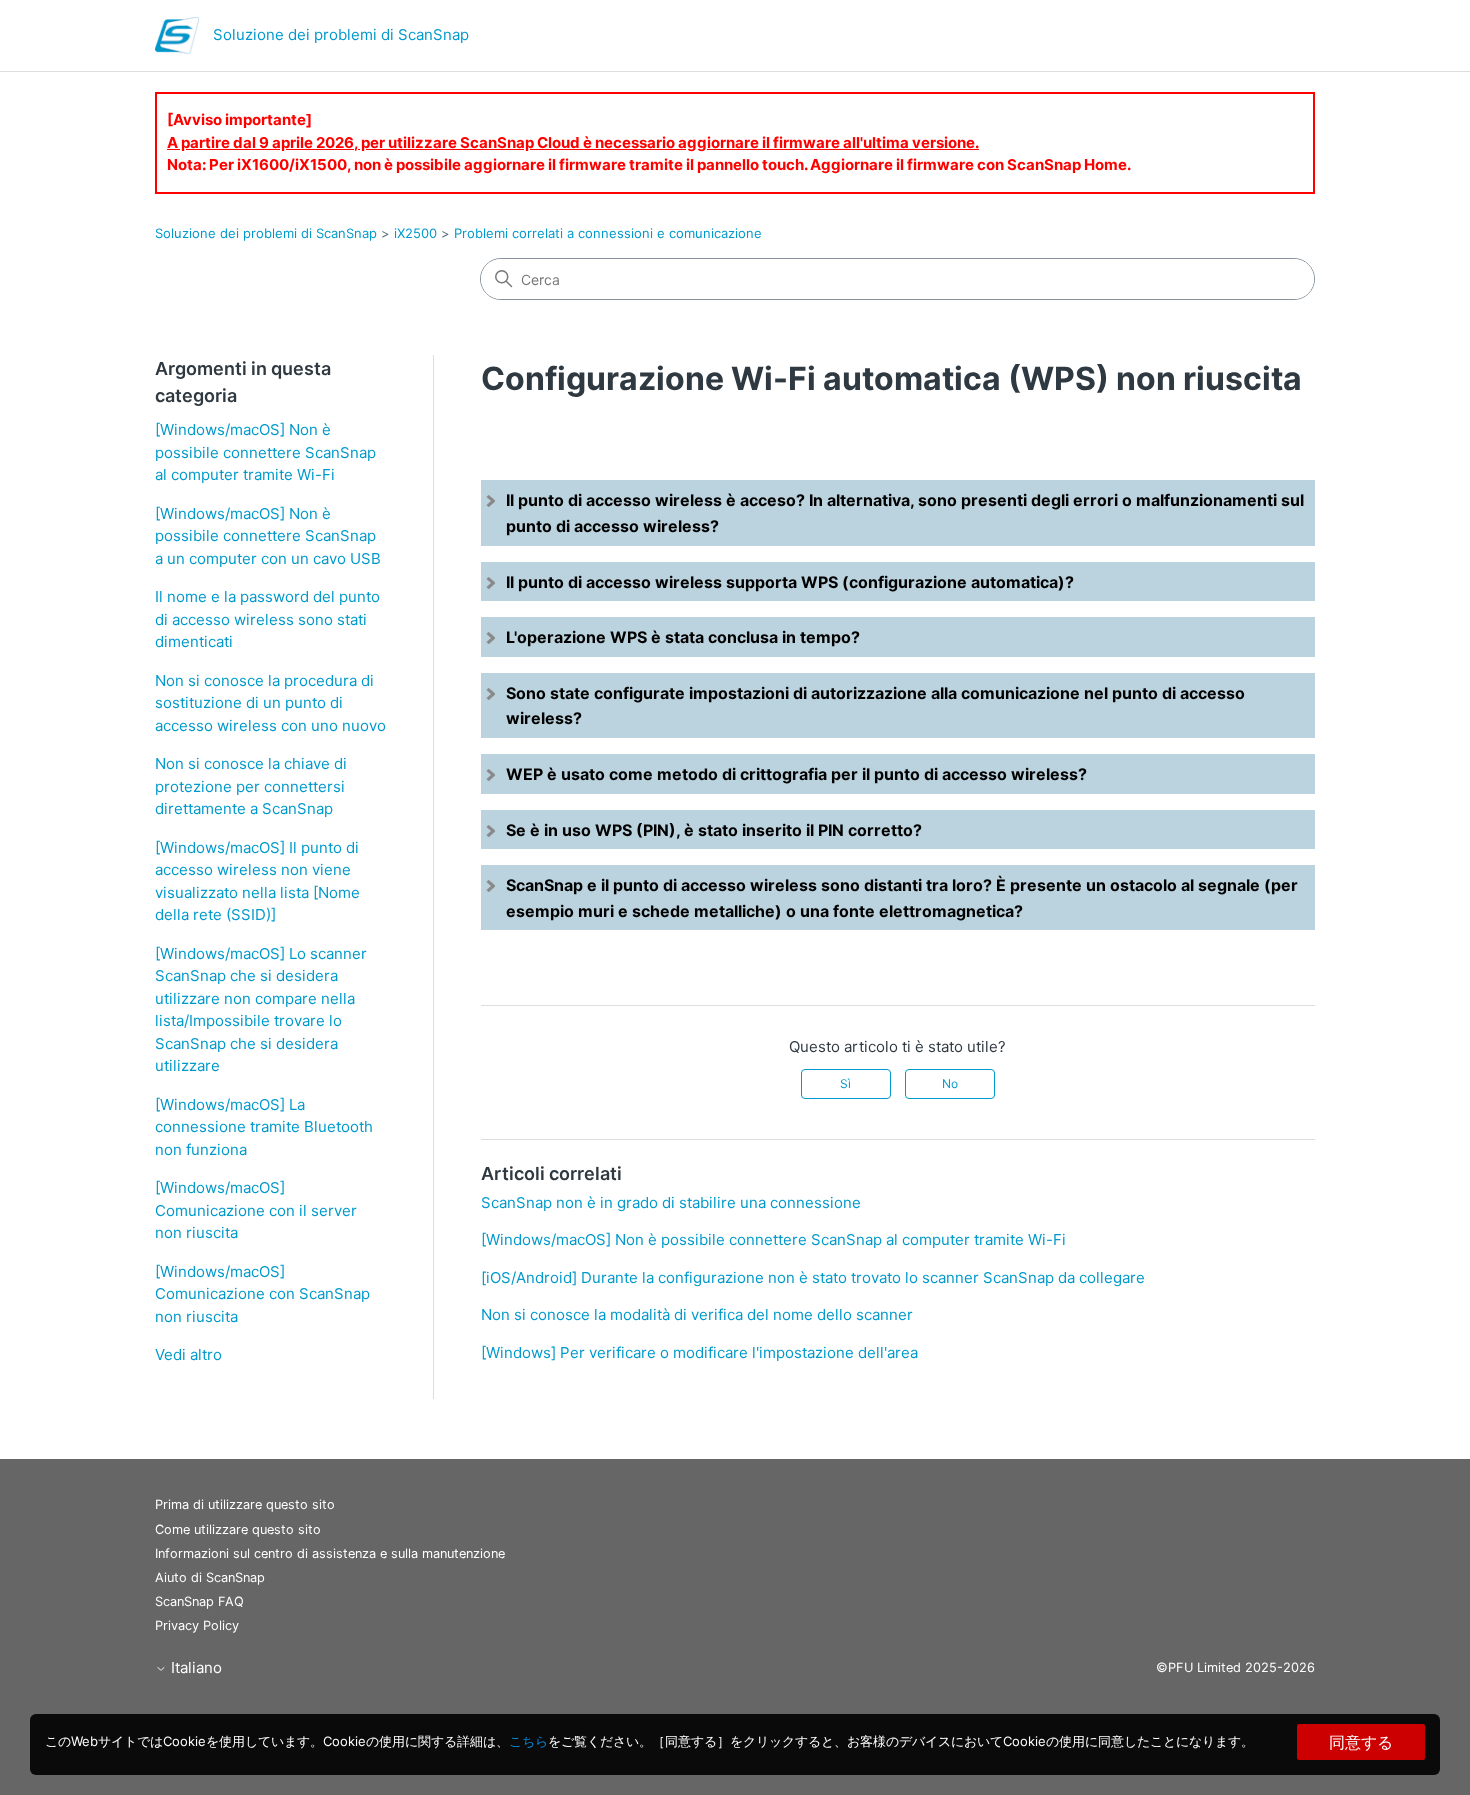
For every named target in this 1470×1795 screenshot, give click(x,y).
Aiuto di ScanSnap (210, 1577)
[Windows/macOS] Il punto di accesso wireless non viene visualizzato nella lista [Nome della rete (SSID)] (257, 881)
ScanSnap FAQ (199, 1601)
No (950, 1083)
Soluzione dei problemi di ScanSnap (266, 233)
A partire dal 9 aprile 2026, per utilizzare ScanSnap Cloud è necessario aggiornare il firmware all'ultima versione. (573, 142)
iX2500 (415, 233)
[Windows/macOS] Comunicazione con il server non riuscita (256, 1210)
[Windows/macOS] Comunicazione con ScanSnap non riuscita (262, 1294)
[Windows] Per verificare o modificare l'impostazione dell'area (699, 1352)
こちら (528, 1741)
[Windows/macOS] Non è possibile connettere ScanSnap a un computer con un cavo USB (268, 536)
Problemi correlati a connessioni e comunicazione (608, 233)
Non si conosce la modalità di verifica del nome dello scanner (697, 1314)
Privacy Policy (197, 1625)
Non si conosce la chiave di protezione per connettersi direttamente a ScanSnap (251, 786)
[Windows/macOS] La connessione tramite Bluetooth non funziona (264, 1127)
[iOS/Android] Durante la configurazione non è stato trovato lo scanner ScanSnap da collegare (813, 1277)
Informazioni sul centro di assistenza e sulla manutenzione (330, 1553)
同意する (1361, 1742)
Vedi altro (188, 1354)
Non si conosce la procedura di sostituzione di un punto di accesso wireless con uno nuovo (270, 703)
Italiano (194, 1667)
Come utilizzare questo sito (238, 1529)
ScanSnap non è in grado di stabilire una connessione (671, 1202)
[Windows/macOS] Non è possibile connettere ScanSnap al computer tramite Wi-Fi (265, 452)
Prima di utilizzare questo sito (245, 1504)
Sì (845, 1083)
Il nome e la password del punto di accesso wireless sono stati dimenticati (267, 619)
